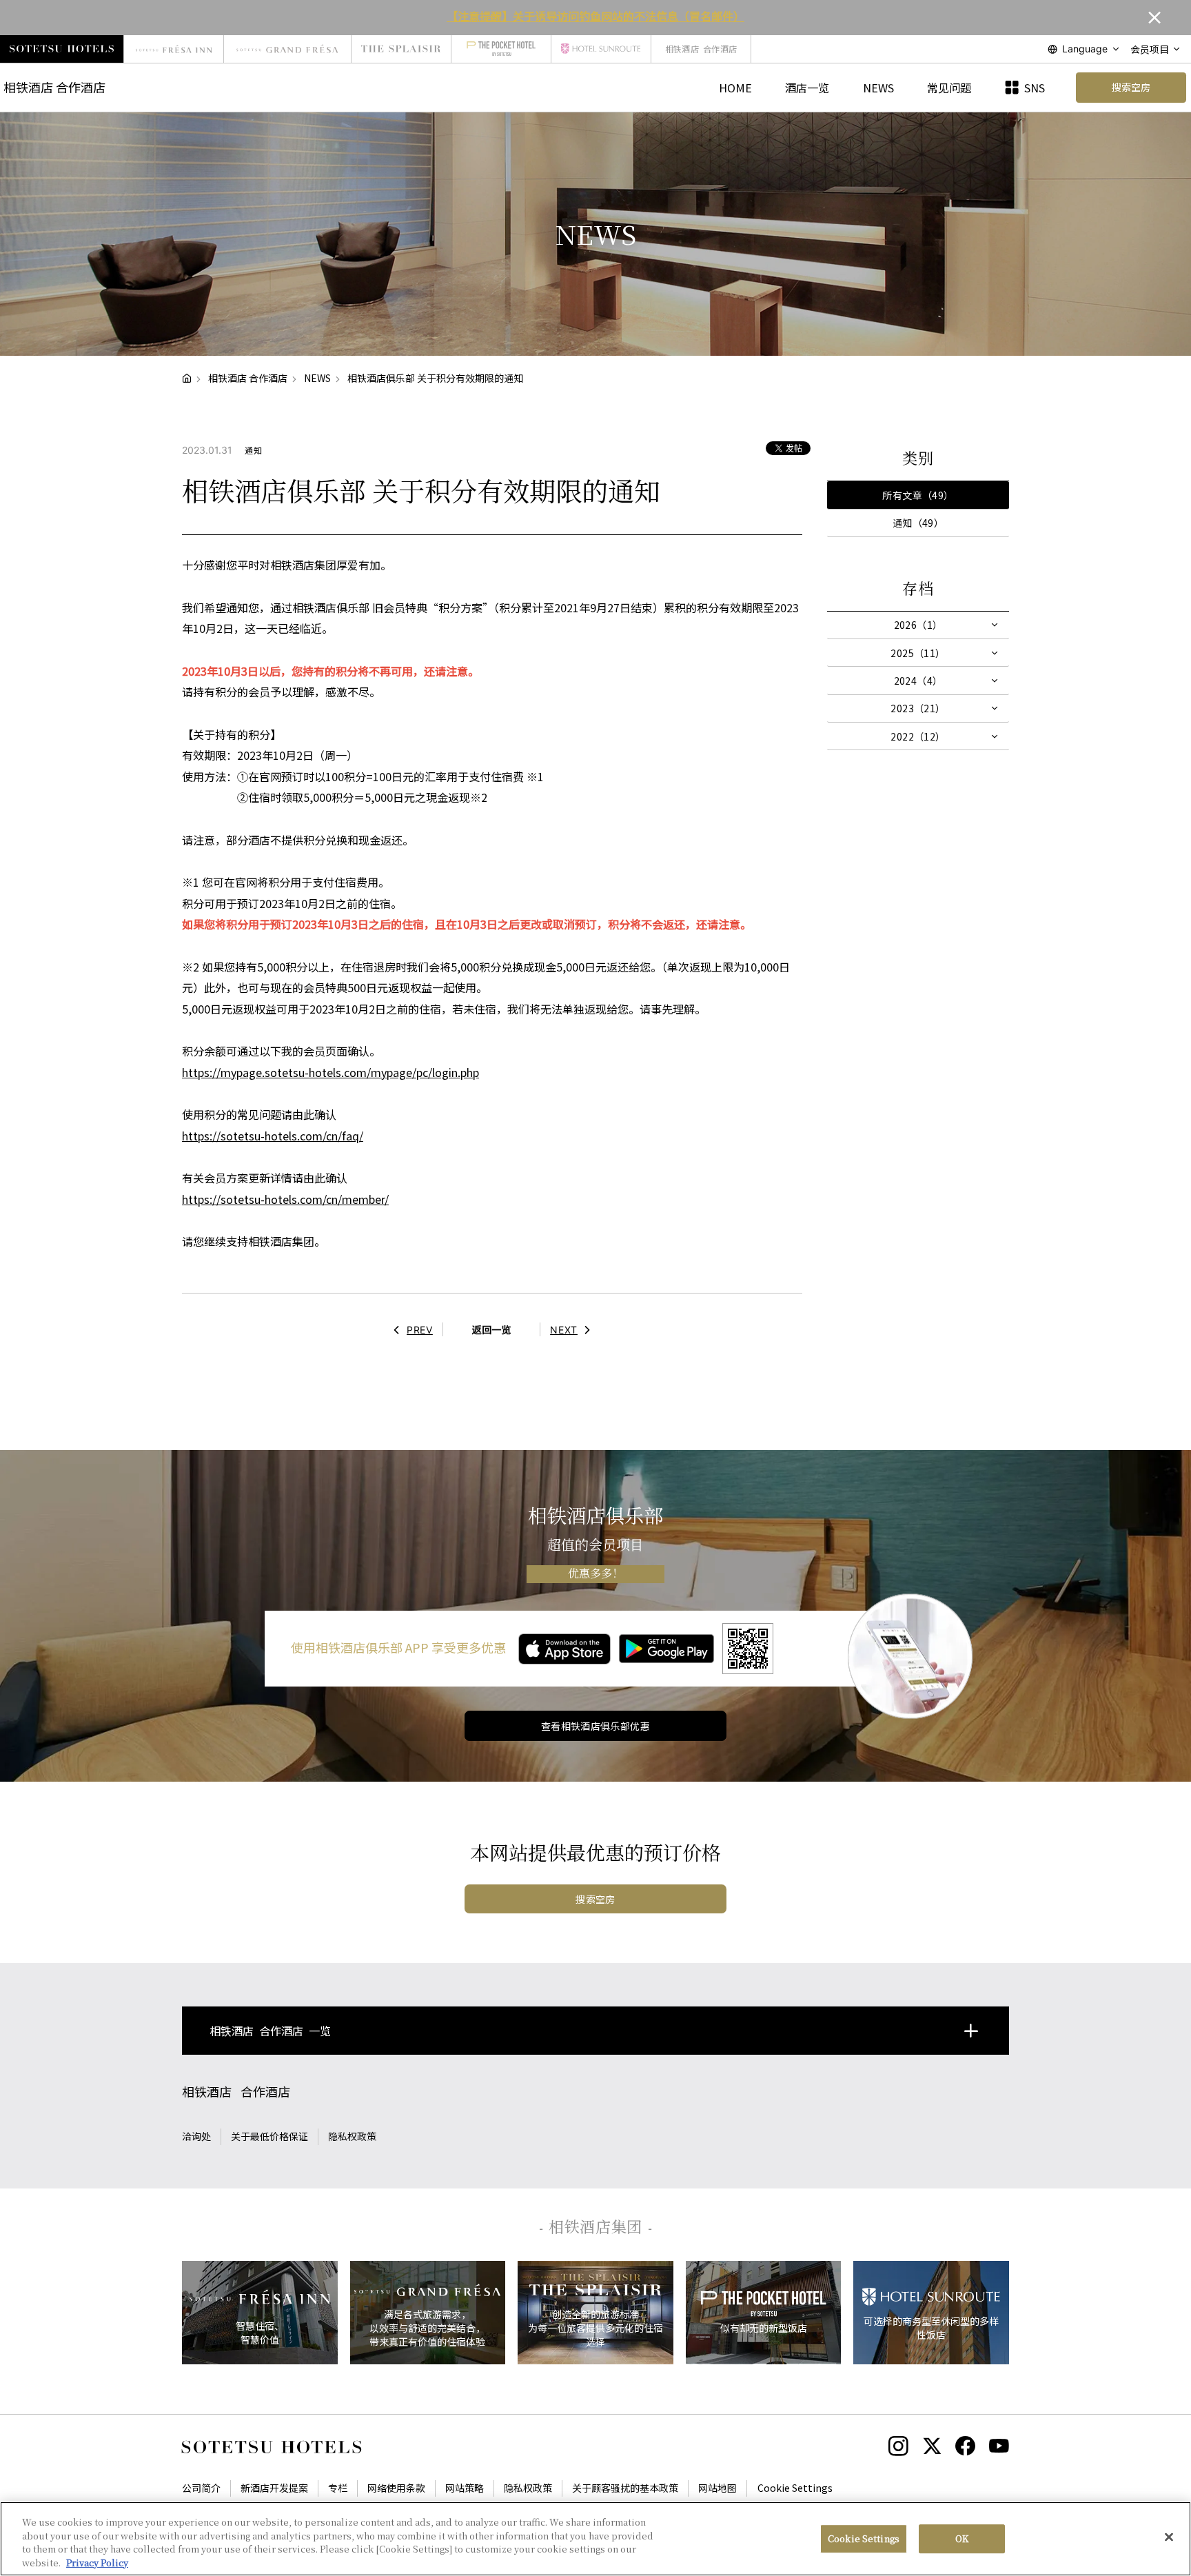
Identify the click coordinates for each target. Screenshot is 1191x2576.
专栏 (338, 2488)
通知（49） (918, 523)
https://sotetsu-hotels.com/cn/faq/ (273, 1136)
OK (962, 2538)
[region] (595, 2539)
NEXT (564, 1330)
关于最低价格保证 (269, 2136)
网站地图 (717, 2488)
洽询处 (196, 2136)
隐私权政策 (352, 2136)
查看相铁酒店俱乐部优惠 (596, 1726)
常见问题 (949, 88)
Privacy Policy (97, 2562)
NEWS (878, 88)
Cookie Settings (864, 2538)
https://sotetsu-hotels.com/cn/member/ (285, 1199)
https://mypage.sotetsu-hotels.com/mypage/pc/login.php (330, 1072)
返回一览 (491, 1329)
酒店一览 (807, 88)
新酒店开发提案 (274, 2488)
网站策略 (465, 2488)
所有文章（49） (918, 495)
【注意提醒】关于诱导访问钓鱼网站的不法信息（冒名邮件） (595, 16)
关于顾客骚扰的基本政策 (625, 2488)
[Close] (1169, 2537)
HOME (735, 88)
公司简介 (201, 2488)
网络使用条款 (396, 2488)
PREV (420, 1330)
